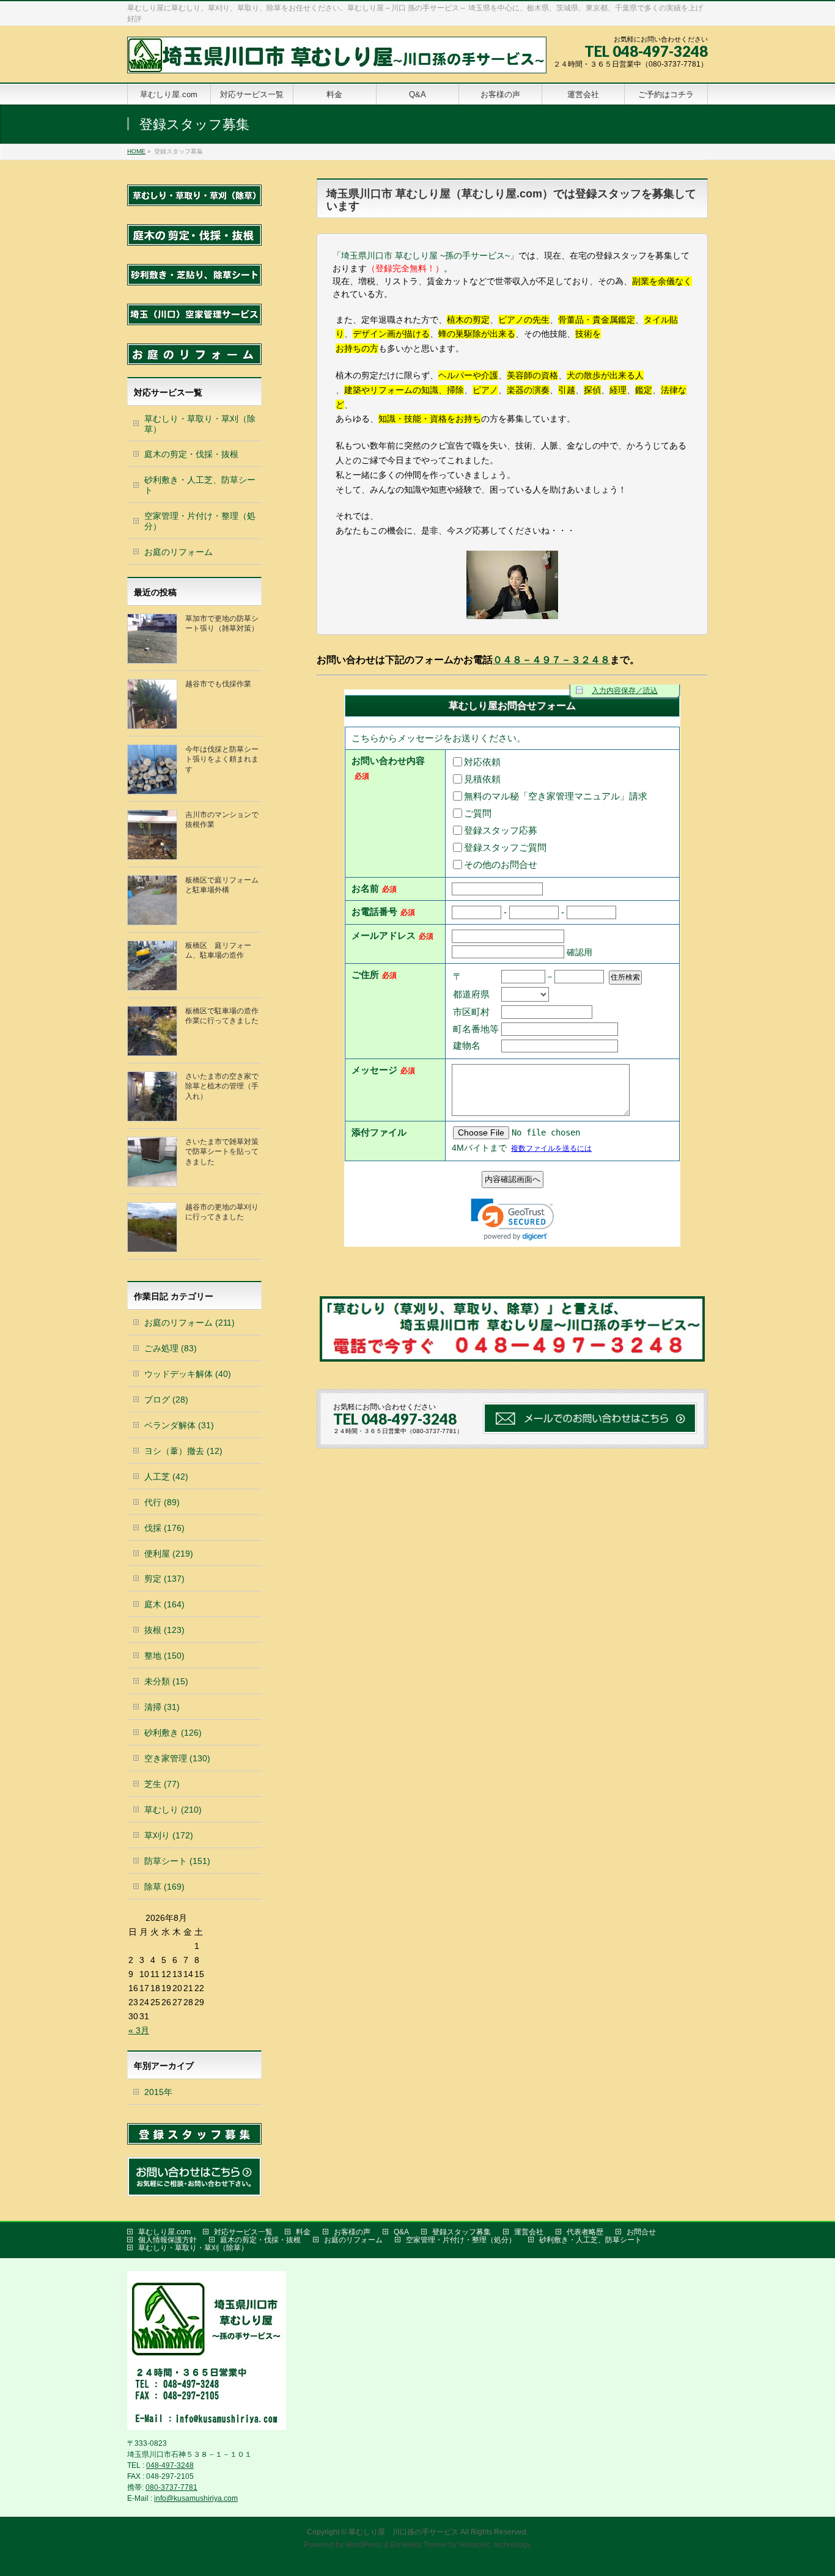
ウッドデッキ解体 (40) (188, 1374)
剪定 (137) (164, 1579)
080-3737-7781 (171, 2487)
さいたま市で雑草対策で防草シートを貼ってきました (222, 1151)
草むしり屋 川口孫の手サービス (403, 2532)
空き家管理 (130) (177, 1758)
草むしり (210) (173, 1810)
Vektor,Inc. (475, 2545)
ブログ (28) (166, 1400)
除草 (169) (164, 1887)
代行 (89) (162, 1502)
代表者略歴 (585, 2232)
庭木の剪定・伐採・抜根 (191, 454)
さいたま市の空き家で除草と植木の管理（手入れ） (222, 1086)
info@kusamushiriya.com (196, 2498)
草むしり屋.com (164, 2232)
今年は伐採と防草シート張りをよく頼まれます (222, 759)
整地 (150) (164, 1656)
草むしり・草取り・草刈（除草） (200, 424)
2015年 (158, 2092)
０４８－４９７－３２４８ (551, 660)
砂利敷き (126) (173, 1733)
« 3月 (139, 2030)
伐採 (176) (164, 1528)
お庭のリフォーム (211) (189, 1323)
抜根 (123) (164, 1630)
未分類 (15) (166, 1681)
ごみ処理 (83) (171, 1348)
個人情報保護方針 (167, 2240)
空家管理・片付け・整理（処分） (200, 521)
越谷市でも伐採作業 (218, 684)
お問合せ (641, 2232)
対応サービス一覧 (243, 2232)
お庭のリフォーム (178, 552)
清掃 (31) (162, 1707)
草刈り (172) (169, 1835)
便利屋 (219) (169, 1554)
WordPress (364, 2545)
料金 (303, 2232)
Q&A (401, 2232)
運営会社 (529, 2232)
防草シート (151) (177, 1861)
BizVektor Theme (419, 2545)
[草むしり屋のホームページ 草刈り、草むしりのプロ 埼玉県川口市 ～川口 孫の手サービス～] (337, 60)
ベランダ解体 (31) (179, 1425)
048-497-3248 (170, 2465)
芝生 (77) (162, 1784)
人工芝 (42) (166, 1477)
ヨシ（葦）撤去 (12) (183, 1451)
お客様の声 (352, 2232)
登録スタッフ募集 (462, 2232)
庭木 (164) (164, 1604)
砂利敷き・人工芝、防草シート (200, 485)
